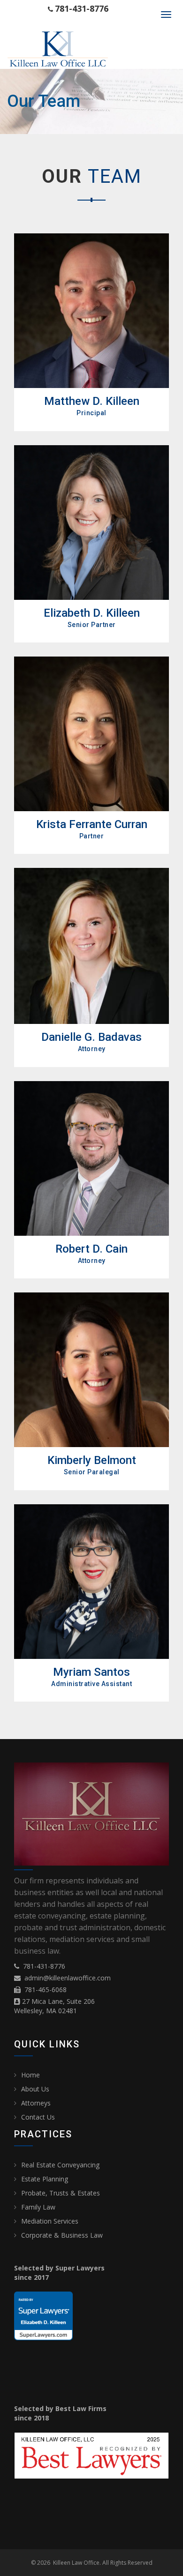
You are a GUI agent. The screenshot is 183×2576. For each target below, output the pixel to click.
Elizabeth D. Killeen (92, 613)
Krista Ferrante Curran (92, 824)
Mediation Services (50, 2221)
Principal (91, 413)
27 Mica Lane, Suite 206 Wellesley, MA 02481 (54, 2006)
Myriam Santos (91, 1672)
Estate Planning (45, 2179)
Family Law (38, 2207)
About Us (35, 2089)
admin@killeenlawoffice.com (68, 1978)
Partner (92, 836)
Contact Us (38, 2117)
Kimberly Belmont (92, 1460)
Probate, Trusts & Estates (61, 2193)
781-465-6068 (46, 1990)
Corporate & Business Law (62, 2235)
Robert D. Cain (91, 1249)
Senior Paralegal (92, 1472)
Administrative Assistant (91, 1684)
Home (30, 2075)
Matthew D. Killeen (92, 401)
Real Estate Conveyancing (60, 2165)
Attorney (92, 1049)
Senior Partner (92, 625)
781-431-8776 (44, 1966)
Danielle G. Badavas (91, 1037)
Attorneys (36, 2103)
